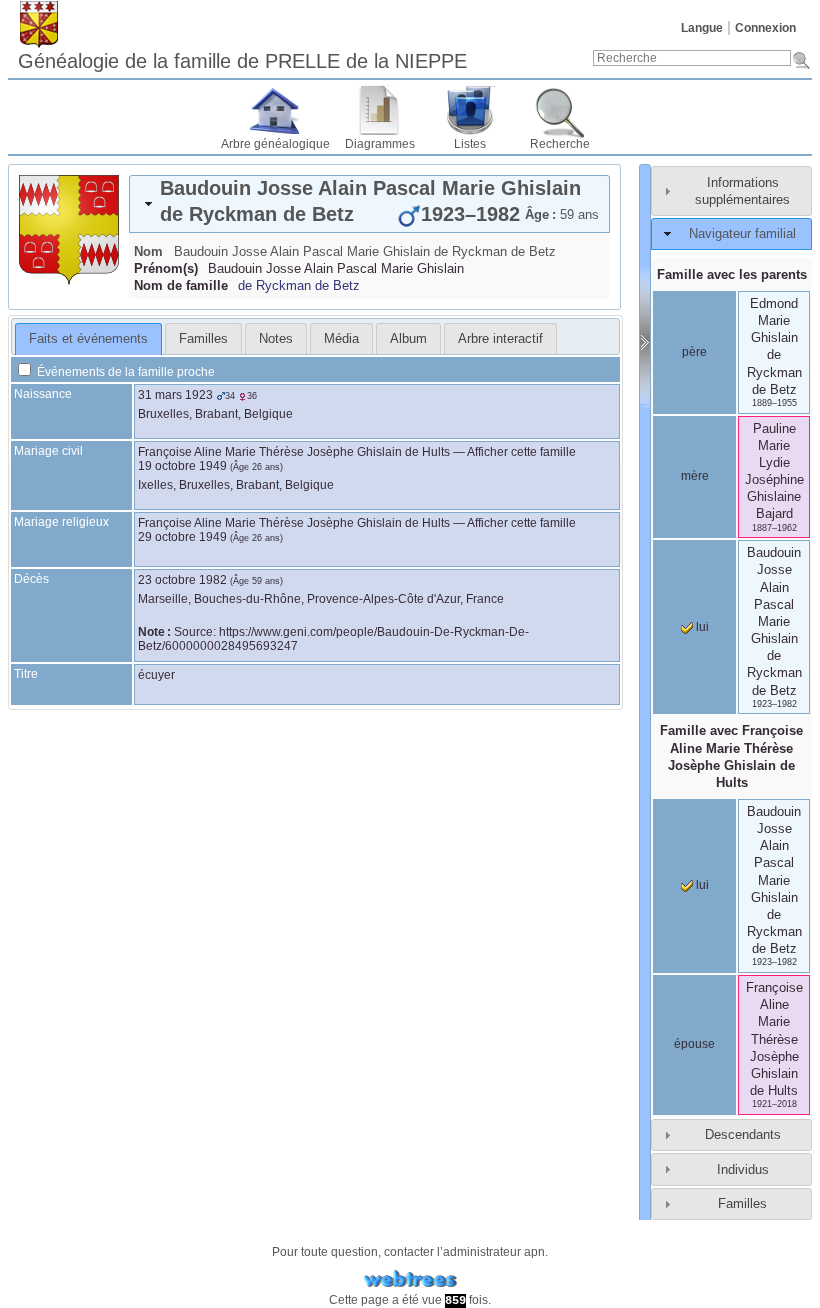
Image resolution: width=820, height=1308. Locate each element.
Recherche (560, 144)
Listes (470, 144)
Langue (702, 28)
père (694, 352)
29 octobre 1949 (182, 537)
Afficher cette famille (521, 452)
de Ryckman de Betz (299, 285)
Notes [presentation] (276, 338)
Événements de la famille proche (124, 372)
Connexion (765, 28)
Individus (743, 1169)
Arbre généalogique (275, 144)
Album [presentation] (408, 338)
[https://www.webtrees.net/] (410, 1279)
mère (695, 476)
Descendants (743, 1134)
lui (701, 627)
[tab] (369, 204)
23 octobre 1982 (182, 580)
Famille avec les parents (732, 274)
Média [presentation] (341, 338)
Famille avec (731, 756)
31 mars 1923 (175, 395)
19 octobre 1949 (182, 466)
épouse (694, 1044)
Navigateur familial (742, 233)
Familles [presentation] (203, 338)
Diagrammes (380, 144)
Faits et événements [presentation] (88, 338)
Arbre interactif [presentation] (500, 338)
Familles (742, 1203)
